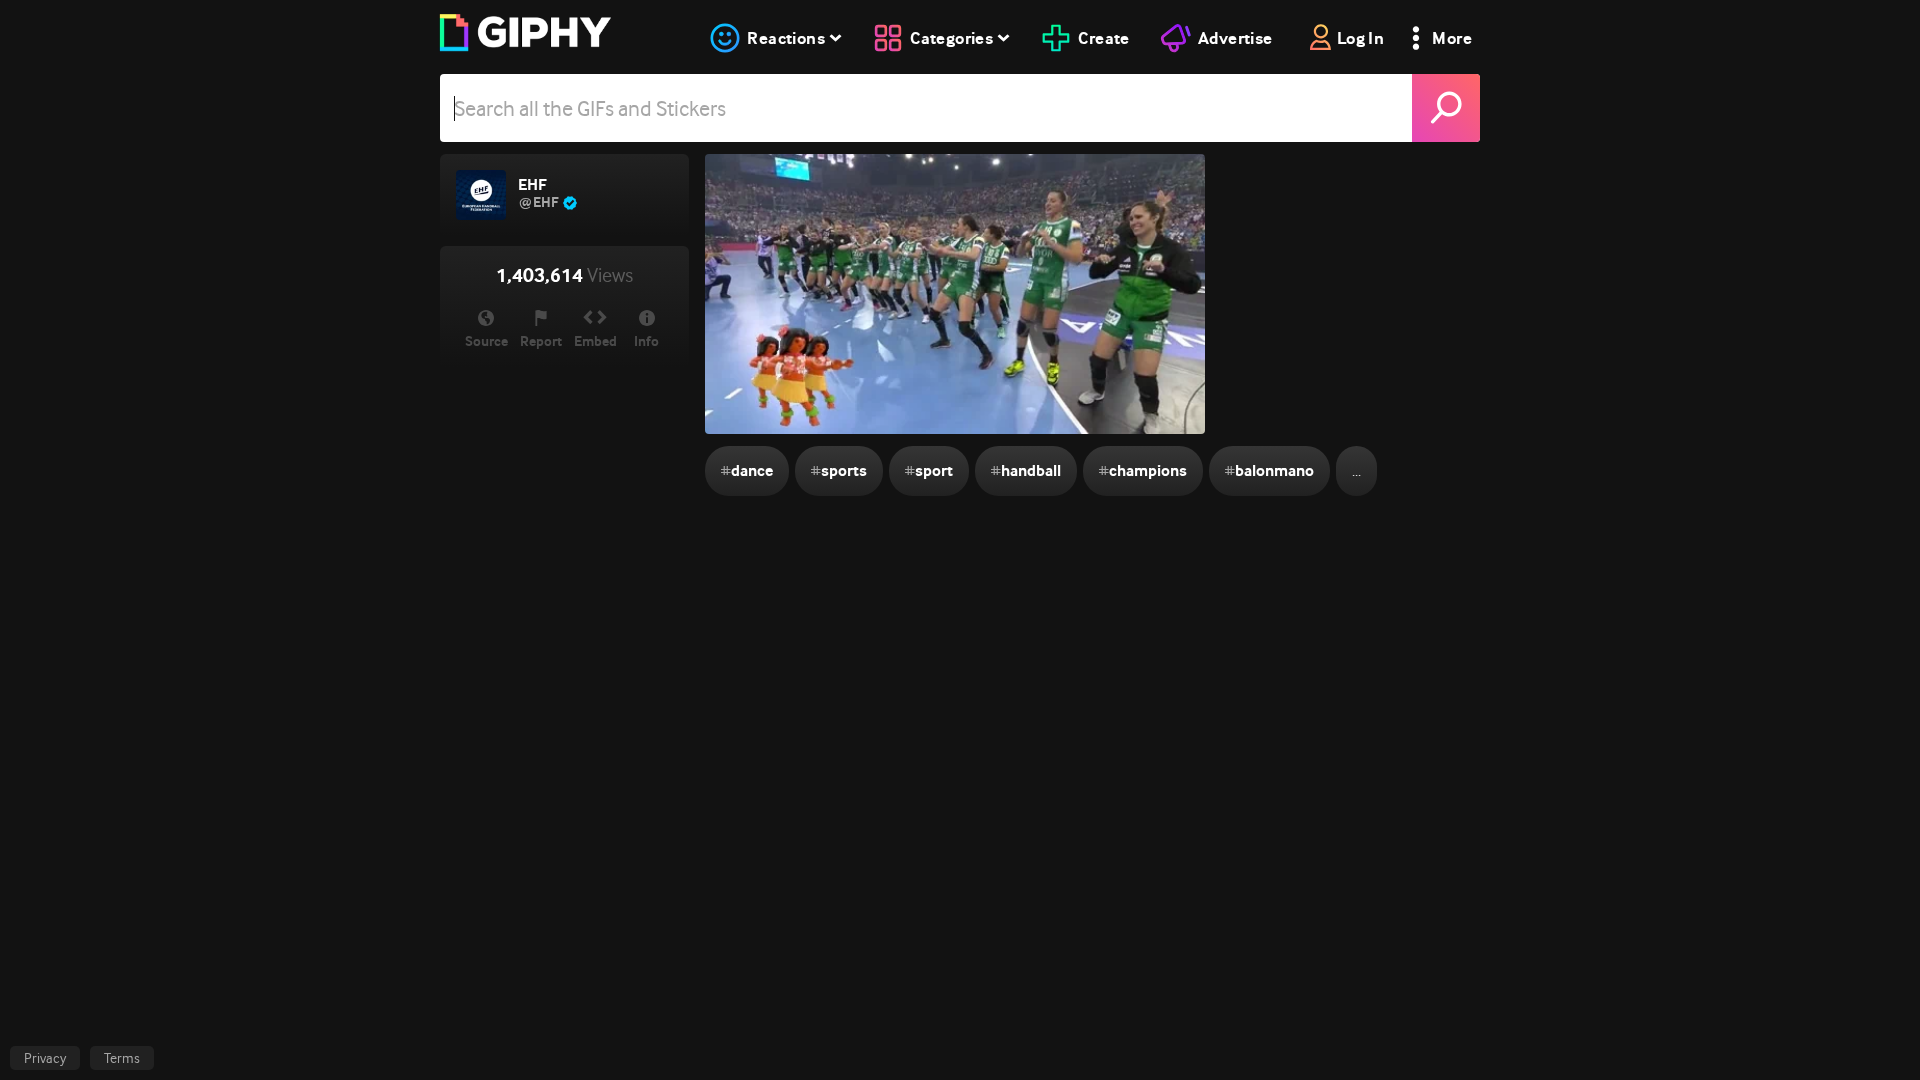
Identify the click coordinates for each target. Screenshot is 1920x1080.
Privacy (45, 1058)
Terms (122, 1058)
